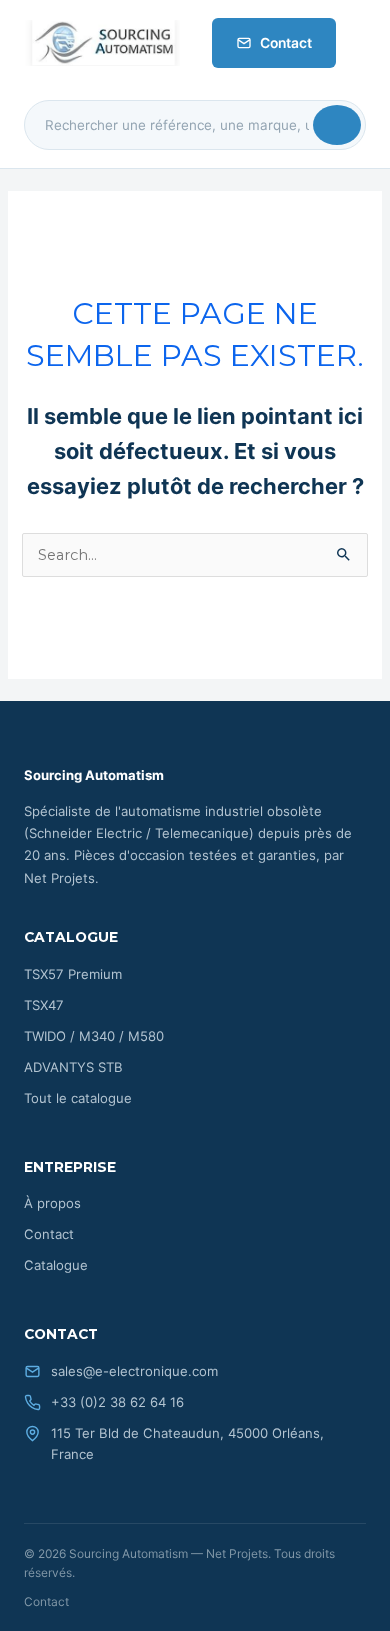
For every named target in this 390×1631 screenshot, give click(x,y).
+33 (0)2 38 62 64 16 (117, 1402)
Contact (286, 43)
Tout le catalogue (78, 1098)
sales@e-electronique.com (134, 1371)
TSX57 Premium (73, 974)
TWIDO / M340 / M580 (94, 1036)
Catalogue (56, 1265)
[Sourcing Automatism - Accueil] (102, 43)
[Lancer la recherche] (337, 125)
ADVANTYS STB (73, 1067)
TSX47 (44, 1005)
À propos (52, 1203)
